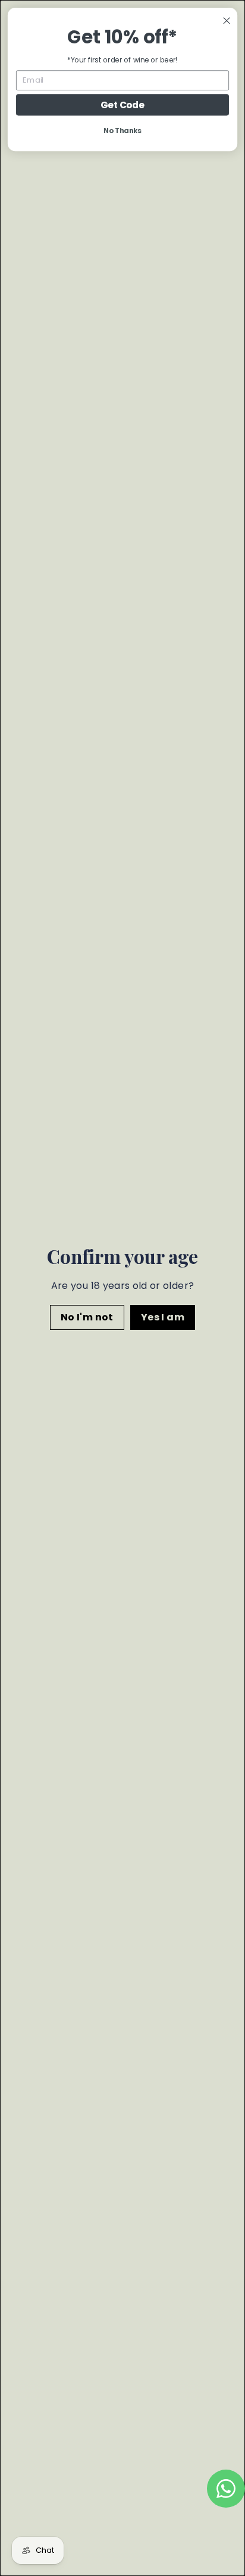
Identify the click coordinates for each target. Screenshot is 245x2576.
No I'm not (87, 1317)
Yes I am (163, 1317)
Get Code (122, 105)
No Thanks (122, 131)
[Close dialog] (227, 21)
